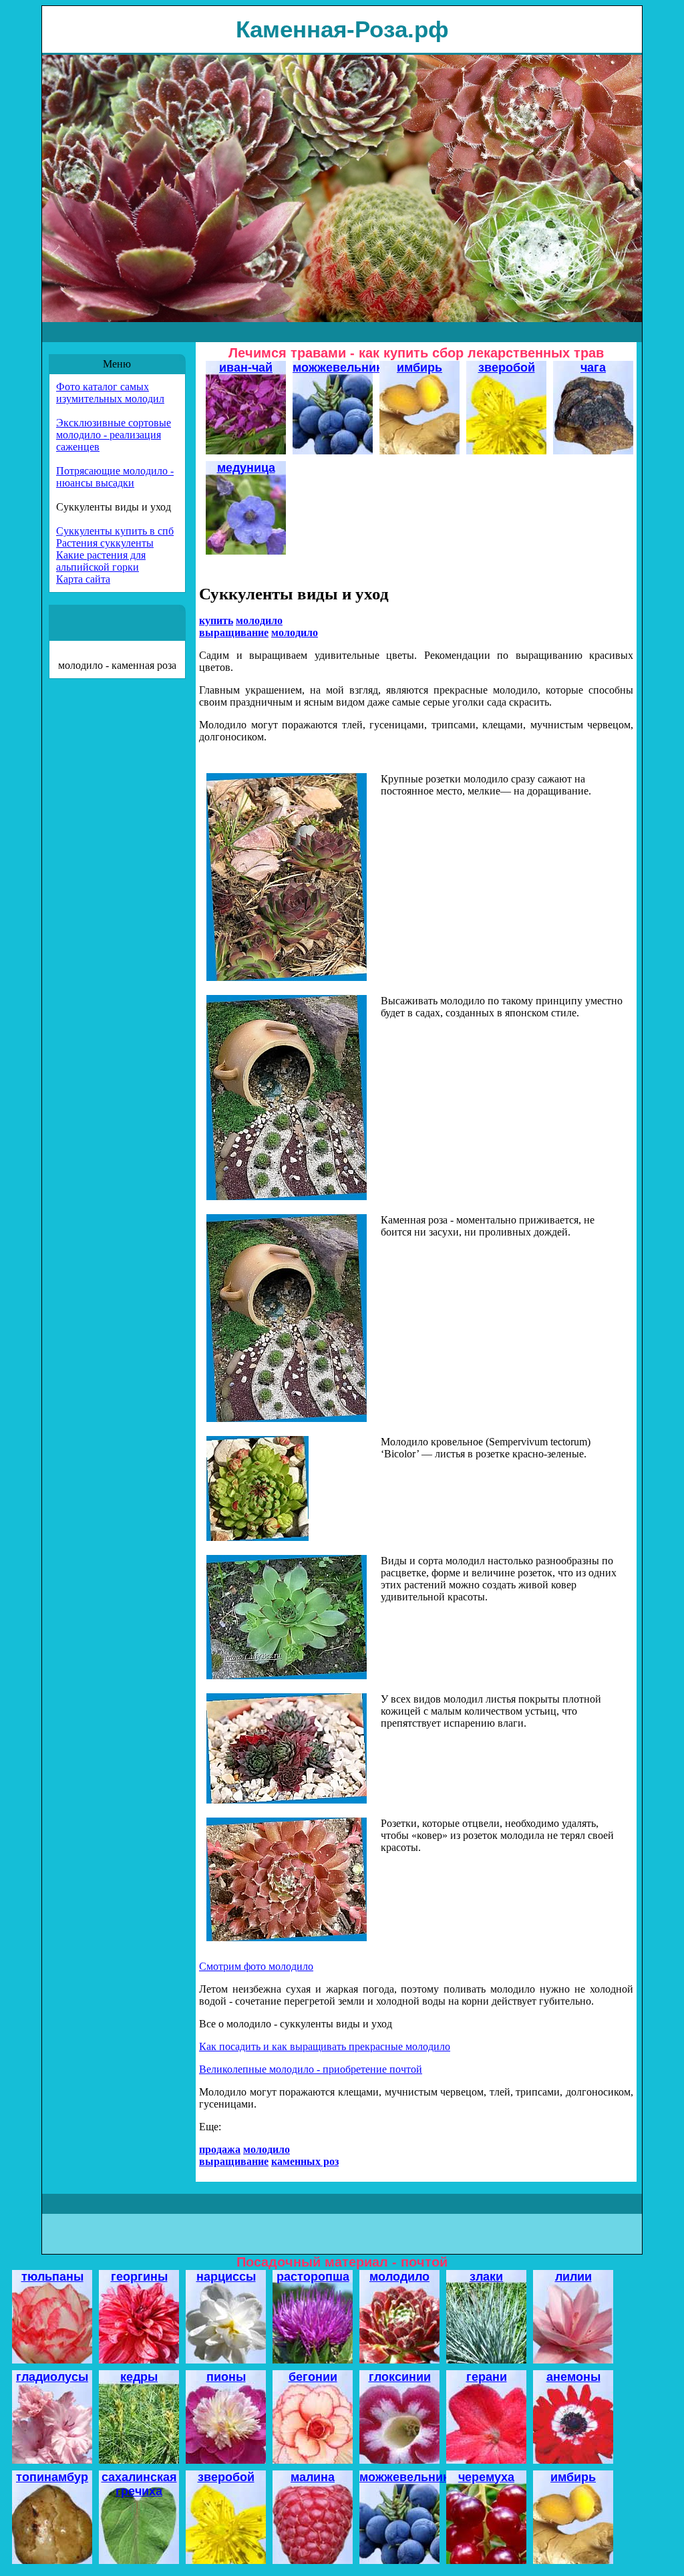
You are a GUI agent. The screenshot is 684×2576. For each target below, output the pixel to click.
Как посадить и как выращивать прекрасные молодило (325, 2046)
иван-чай (246, 368)
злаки (486, 2277)
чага (593, 368)
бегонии (313, 2377)
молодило (399, 2277)
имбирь (419, 368)
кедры (139, 2377)
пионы (226, 2377)
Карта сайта (83, 579)
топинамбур (52, 2477)
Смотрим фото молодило (256, 1966)
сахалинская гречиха (139, 2484)
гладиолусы (52, 2377)
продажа (220, 2149)
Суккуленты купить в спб (115, 531)
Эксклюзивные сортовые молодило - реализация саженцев (114, 435)
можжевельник (337, 368)
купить (216, 620)
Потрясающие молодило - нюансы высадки (115, 477)
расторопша (313, 2277)
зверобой (507, 368)
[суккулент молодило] (287, 977)
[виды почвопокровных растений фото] (287, 1676)
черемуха (486, 2477)
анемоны (573, 2377)
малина (313, 2477)
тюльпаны (52, 2277)
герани (487, 2377)
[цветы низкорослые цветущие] (287, 1196)
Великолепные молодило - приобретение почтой (311, 2069)
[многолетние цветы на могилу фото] (258, 1537)
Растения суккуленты (105, 543)
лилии (573, 2277)
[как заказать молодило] (287, 1800)
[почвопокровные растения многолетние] (287, 1938)
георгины (139, 2277)
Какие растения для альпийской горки (101, 561)
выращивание (234, 632)
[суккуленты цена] (287, 1418)
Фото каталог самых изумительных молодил (110, 393)
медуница (246, 468)
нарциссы (226, 2277)
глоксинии (400, 2377)
